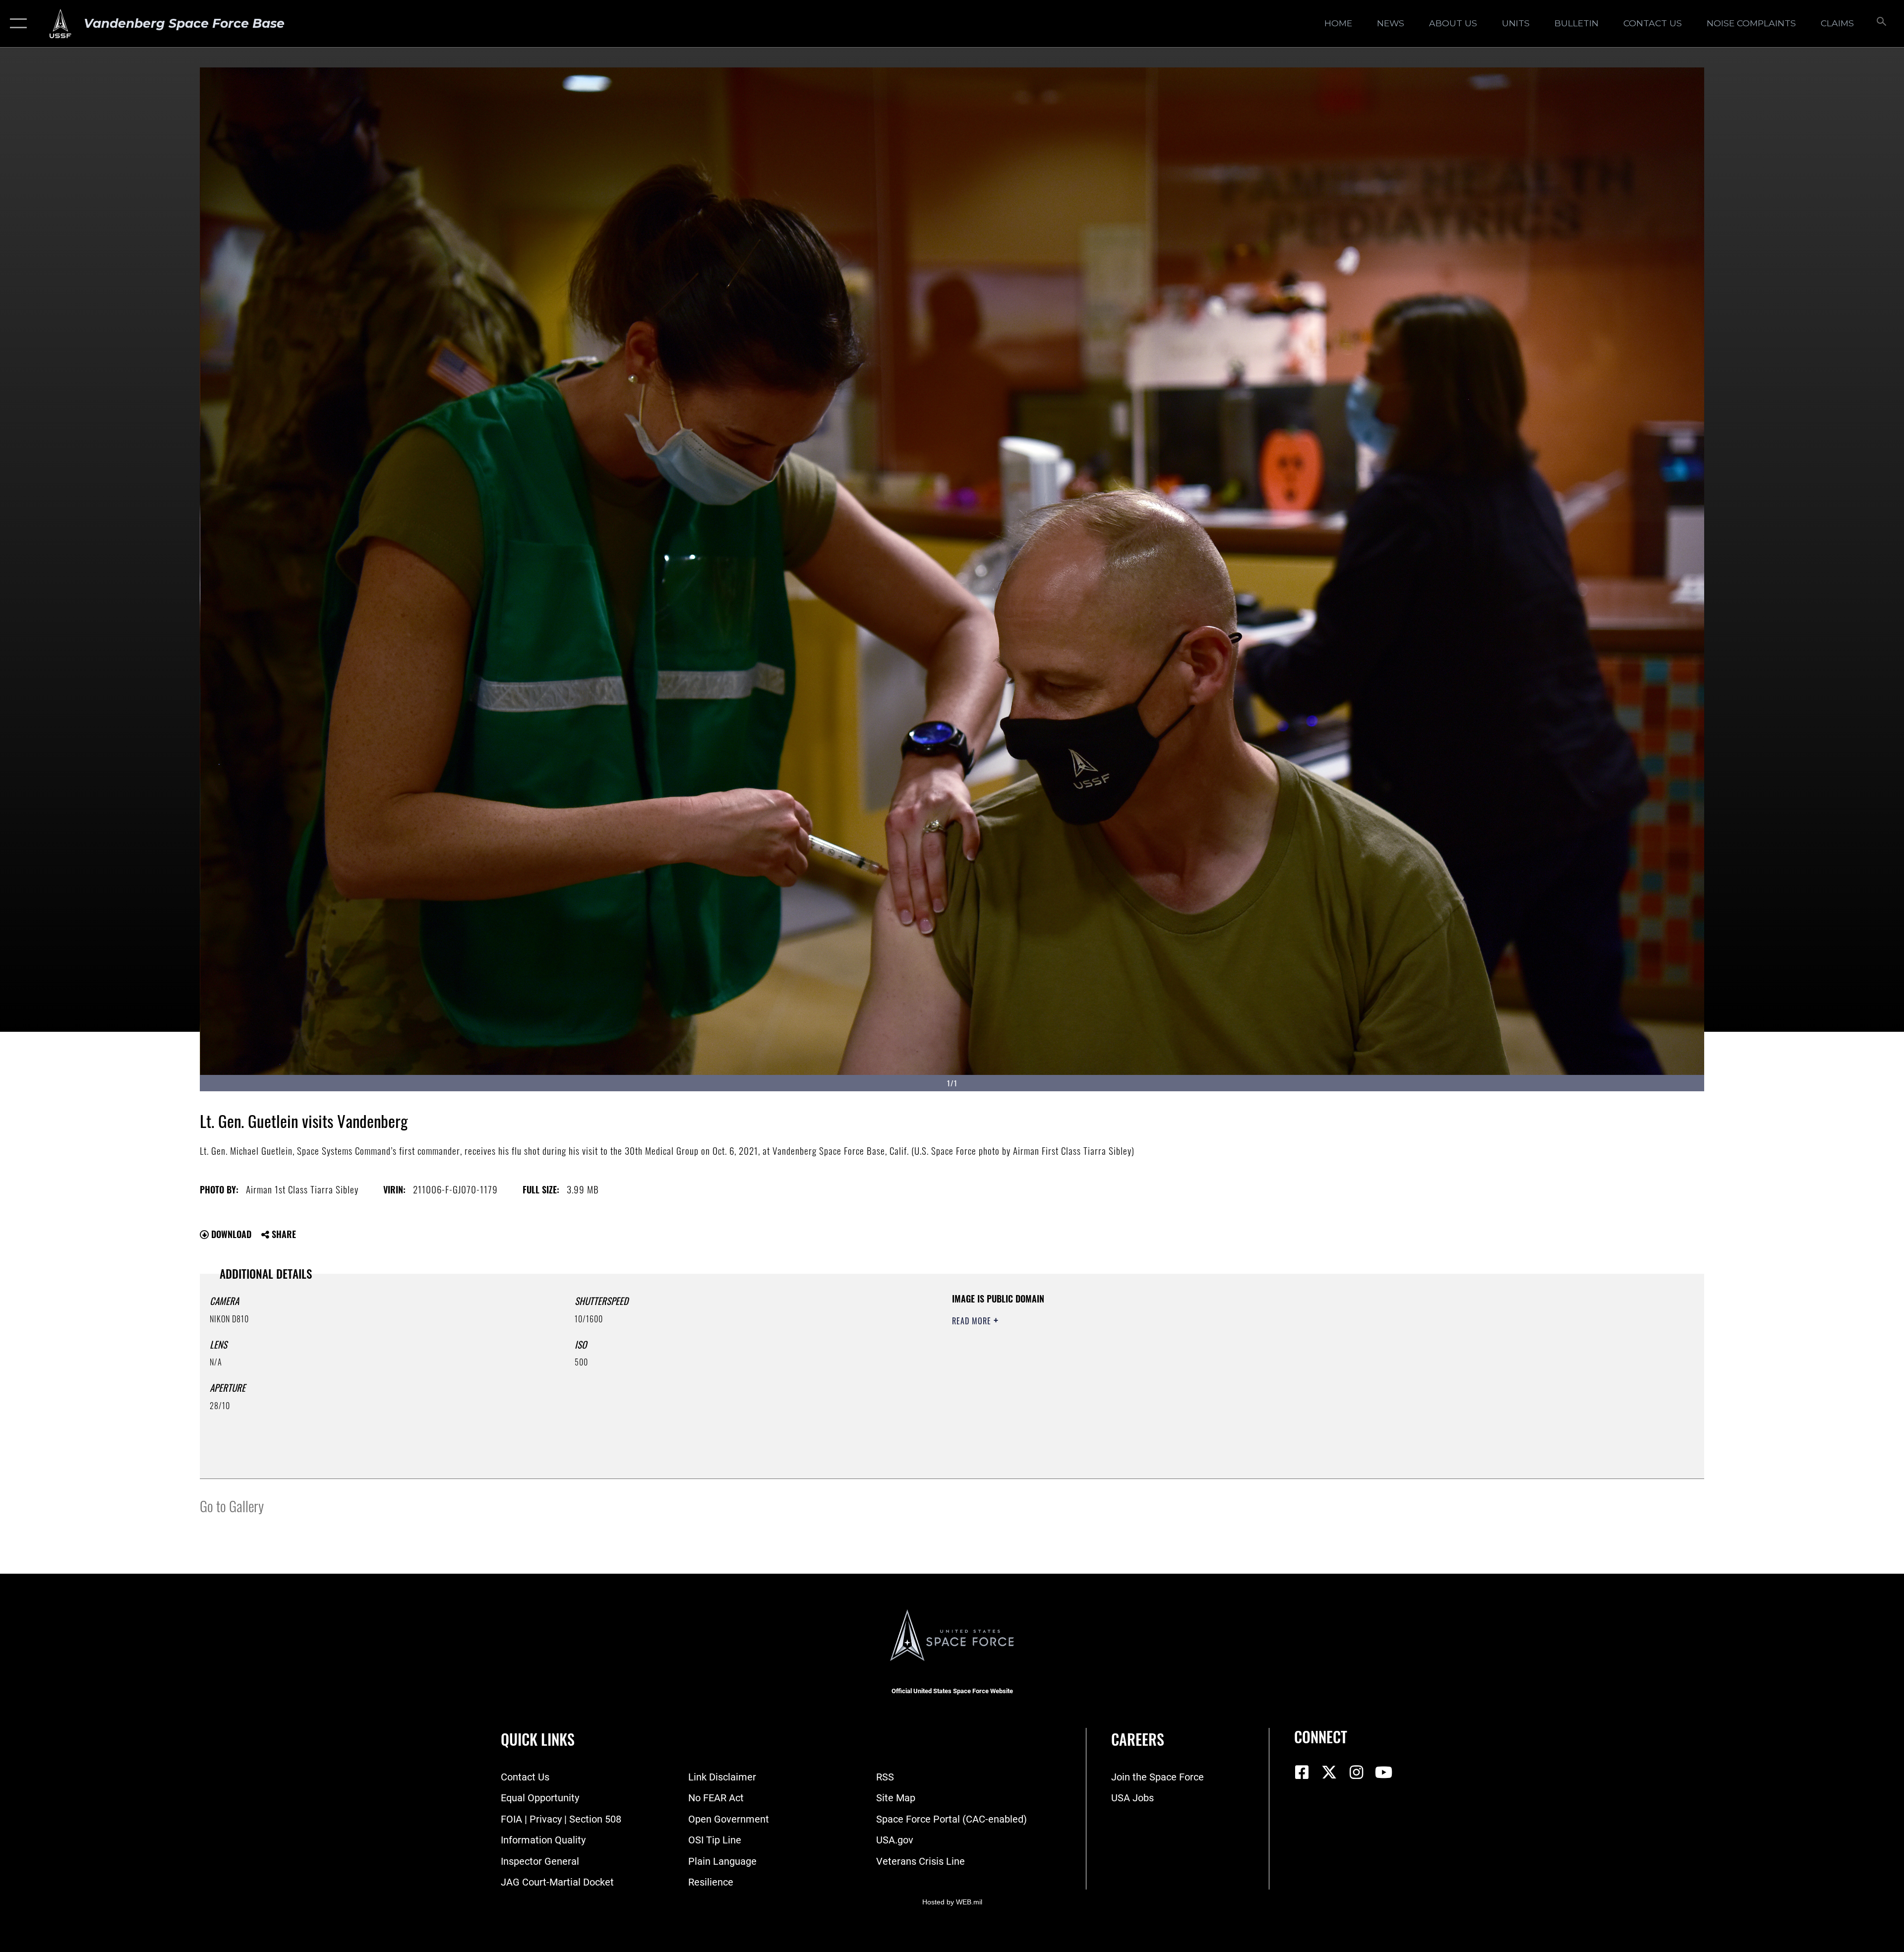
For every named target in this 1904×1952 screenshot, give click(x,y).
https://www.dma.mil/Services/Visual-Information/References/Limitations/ (1267, 1356)
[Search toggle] (1880, 24)
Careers (1138, 1739)
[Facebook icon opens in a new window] (1302, 1773)
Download (230, 1234)
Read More (973, 1321)
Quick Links (538, 1739)
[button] (16, 24)
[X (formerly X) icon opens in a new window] (1329, 1773)
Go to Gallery (232, 1506)
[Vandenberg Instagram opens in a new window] (1356, 1773)
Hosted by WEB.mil (952, 1902)
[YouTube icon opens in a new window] (1383, 1773)
